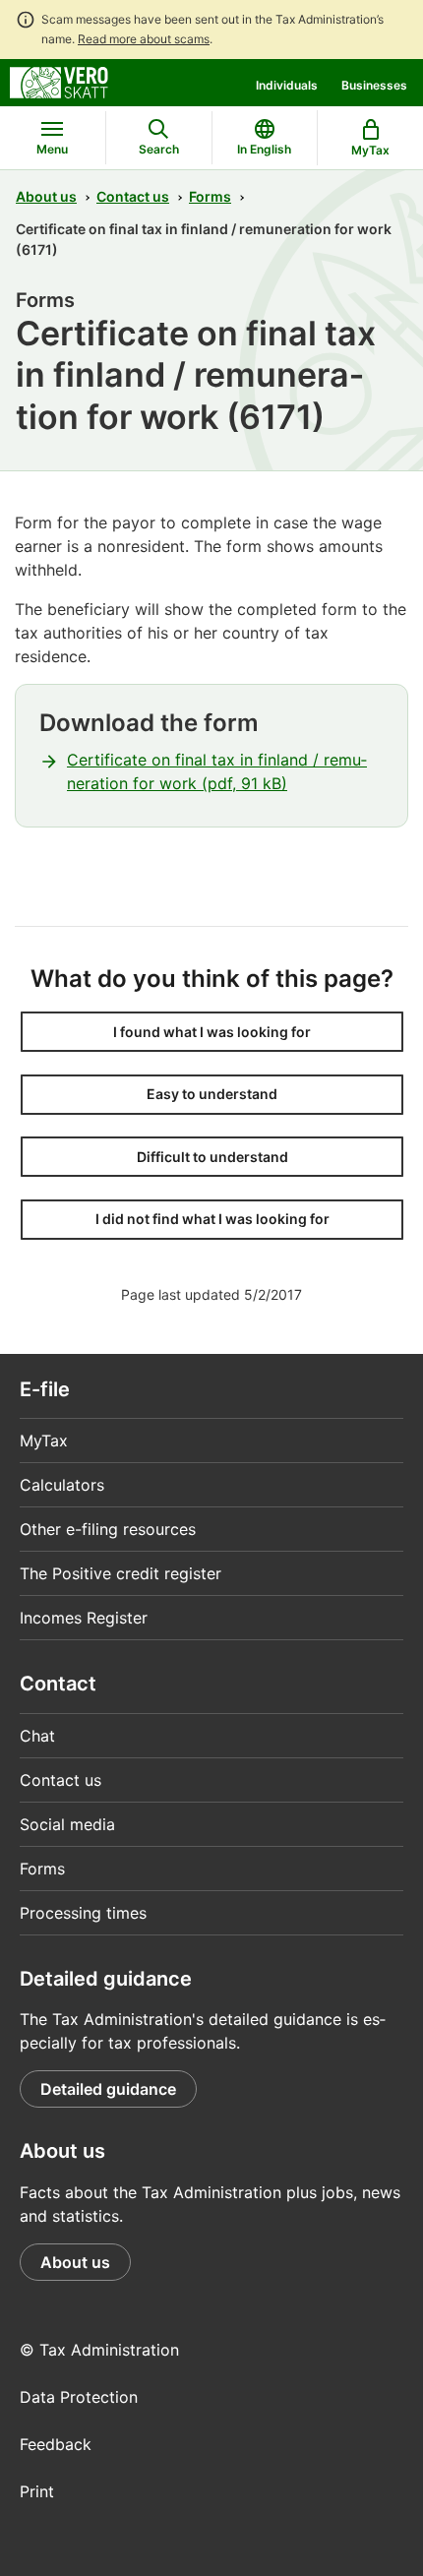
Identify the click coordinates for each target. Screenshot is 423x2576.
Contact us (133, 196)
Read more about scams (144, 39)
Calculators (62, 1485)
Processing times (83, 1913)
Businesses (374, 85)
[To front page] (59, 81)
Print (37, 2491)
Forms (210, 196)
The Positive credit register (121, 1573)
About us (46, 196)
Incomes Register (84, 1618)
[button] (212, 1032)
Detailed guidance (108, 2089)
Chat (37, 1736)
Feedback (56, 2444)
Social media (67, 1824)
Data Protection (79, 2397)
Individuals (287, 85)
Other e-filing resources (108, 1529)
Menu (52, 149)
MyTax (44, 1441)
